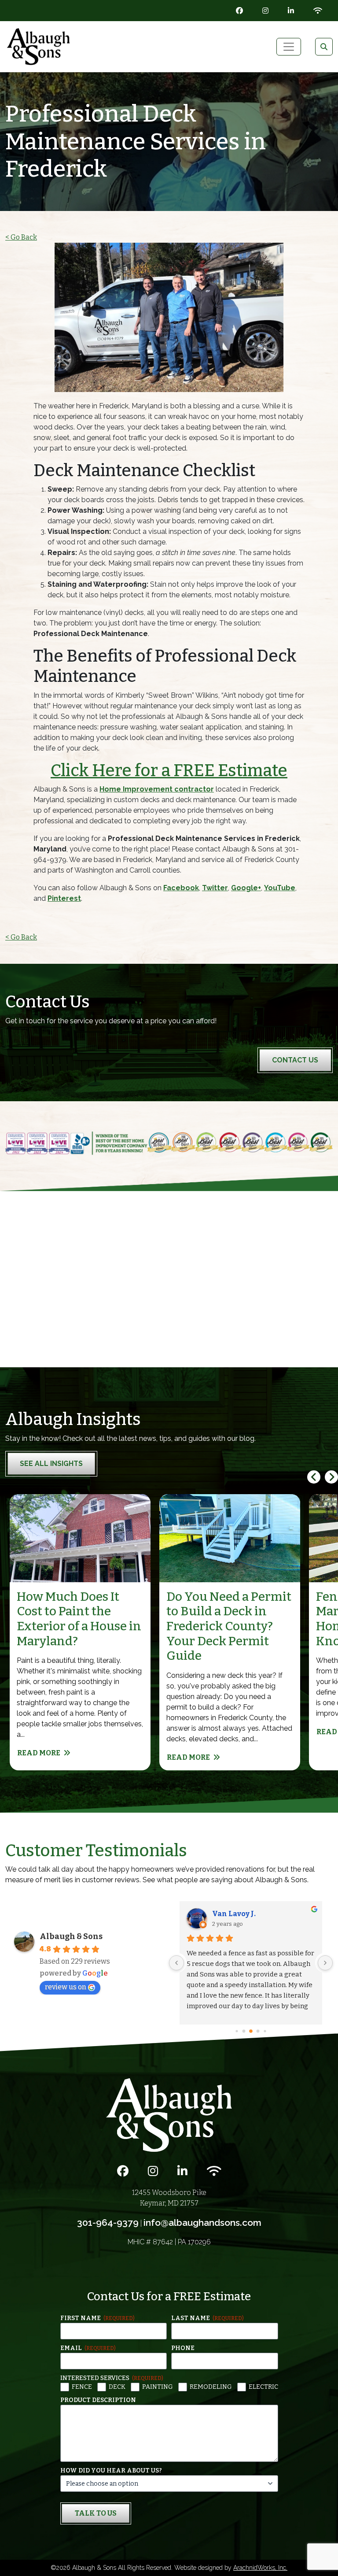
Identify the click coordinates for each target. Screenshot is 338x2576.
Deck (117, 2387)
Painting (158, 2387)
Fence (82, 2387)
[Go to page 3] (237, 2031)
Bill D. (222, 1914)
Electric (263, 2387)
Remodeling (211, 2387)
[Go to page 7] (265, 2031)
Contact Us (295, 1060)
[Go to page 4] (244, 2031)
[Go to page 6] (258, 2032)
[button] (331, 1477)
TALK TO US (96, 2513)
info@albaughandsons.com (202, 2223)
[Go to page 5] (251, 2031)
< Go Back (21, 237)
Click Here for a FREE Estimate (169, 770)
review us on (66, 1987)
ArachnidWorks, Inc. (260, 2568)
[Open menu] (289, 47)
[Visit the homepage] (169, 2115)
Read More (39, 1753)
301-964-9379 (108, 2223)
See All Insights (51, 1464)
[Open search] (324, 47)
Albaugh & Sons (71, 1936)
